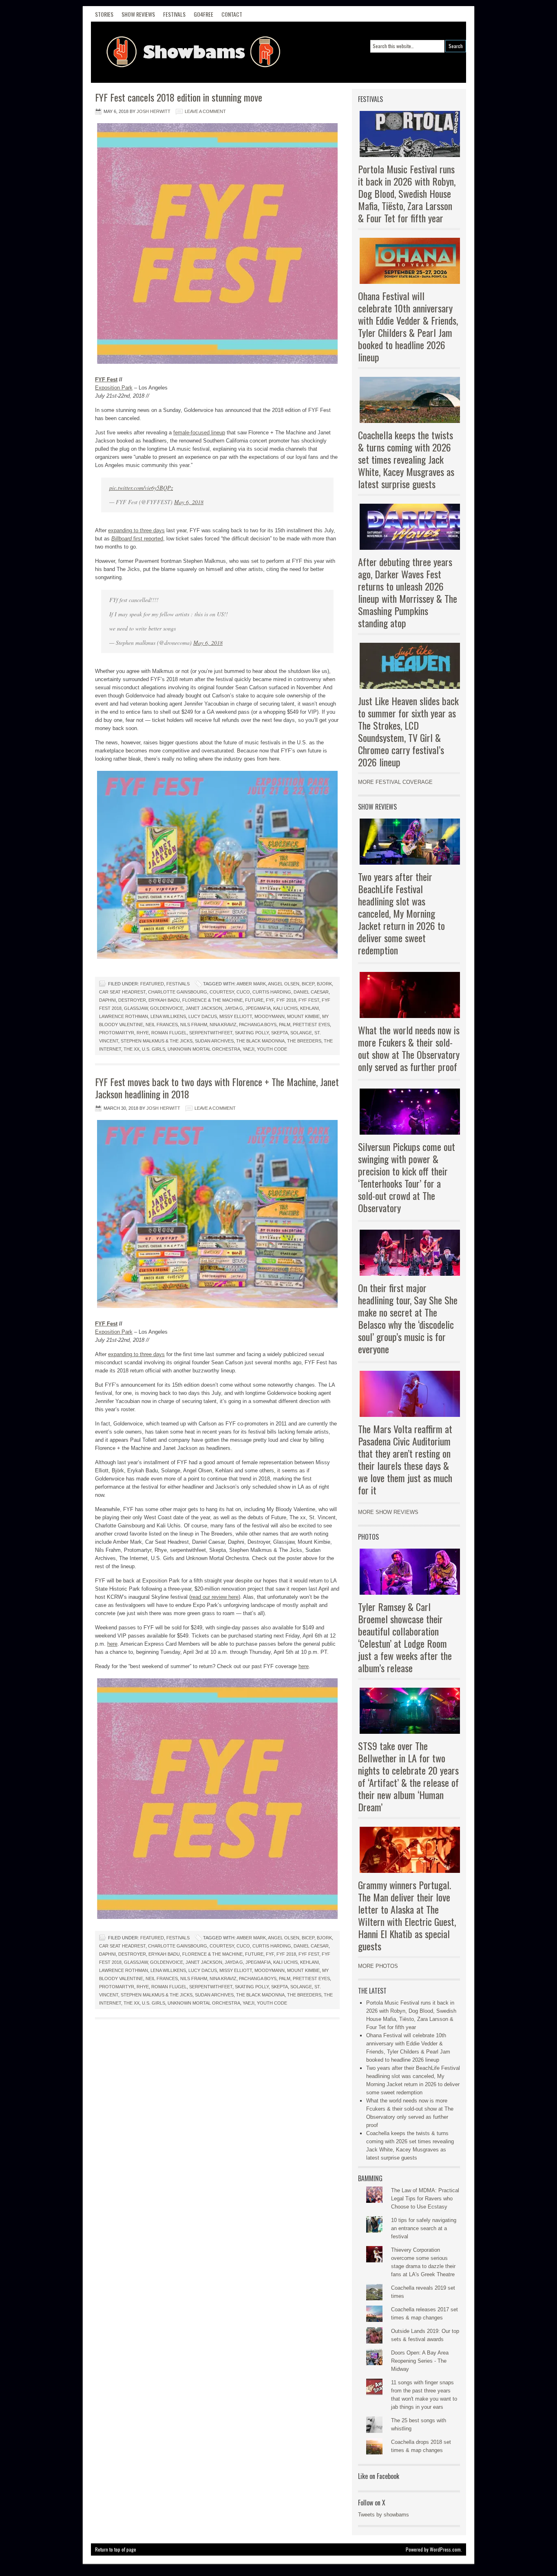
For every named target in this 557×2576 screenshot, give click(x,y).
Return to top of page (116, 2549)
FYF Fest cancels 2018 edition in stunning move (179, 97)
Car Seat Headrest (122, 992)
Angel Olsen (284, 984)
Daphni (107, 1000)
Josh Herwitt (154, 111)
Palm (285, 1025)
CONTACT (232, 14)
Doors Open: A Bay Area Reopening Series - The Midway (420, 2361)
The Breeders (304, 1041)
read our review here (215, 1597)
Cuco (243, 992)
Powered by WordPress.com (433, 2549)
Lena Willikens (168, 1016)
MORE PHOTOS (378, 1966)
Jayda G (234, 1008)
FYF (270, 1000)
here (112, 1644)
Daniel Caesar (311, 992)
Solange (301, 1033)
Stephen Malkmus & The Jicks (157, 1041)
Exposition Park (114, 388)
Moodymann (270, 1016)
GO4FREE (203, 14)
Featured (152, 984)
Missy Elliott (236, 1016)
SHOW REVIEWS (138, 14)
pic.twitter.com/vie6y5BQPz (141, 488)
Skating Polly (252, 1033)
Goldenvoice (167, 1008)
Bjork (324, 984)
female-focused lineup (199, 433)
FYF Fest (106, 380)
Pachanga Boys (258, 1025)
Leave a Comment (205, 111)
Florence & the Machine (212, 1000)
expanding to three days (136, 530)
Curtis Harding (272, 992)
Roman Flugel (169, 1033)
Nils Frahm (194, 1025)
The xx (132, 1049)
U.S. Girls (154, 1049)
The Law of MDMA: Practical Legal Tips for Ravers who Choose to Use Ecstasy (425, 2199)
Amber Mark (251, 984)
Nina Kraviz (223, 1025)
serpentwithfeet (211, 1033)
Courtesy (222, 992)
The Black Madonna (260, 1041)
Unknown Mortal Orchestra (204, 1049)
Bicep (308, 984)
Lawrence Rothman (124, 1016)
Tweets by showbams (383, 2515)
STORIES (104, 14)
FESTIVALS (174, 14)
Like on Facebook (379, 2476)
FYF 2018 (286, 1000)
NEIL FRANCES (162, 1025)
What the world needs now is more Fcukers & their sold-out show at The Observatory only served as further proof (409, 1048)
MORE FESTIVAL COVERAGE (395, 782)
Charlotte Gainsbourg (178, 992)
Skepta (280, 1033)
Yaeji (249, 1049)
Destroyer (132, 1000)
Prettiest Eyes (311, 1025)
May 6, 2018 (189, 502)
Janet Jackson (204, 1008)
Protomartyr (117, 1033)
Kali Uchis (285, 1008)
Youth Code (272, 1049)
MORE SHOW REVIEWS (388, 1512)
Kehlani (309, 1008)
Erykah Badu (164, 1000)
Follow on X (372, 2503)
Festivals (178, 984)
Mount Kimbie (303, 1016)
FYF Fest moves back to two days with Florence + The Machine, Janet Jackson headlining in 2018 (217, 1088)
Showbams (152, 52)
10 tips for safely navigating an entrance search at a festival (424, 2228)
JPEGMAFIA (258, 1008)
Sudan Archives (214, 1041)
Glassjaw (136, 1008)
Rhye (143, 1033)
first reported (137, 539)
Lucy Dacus (203, 1016)
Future (254, 1000)
